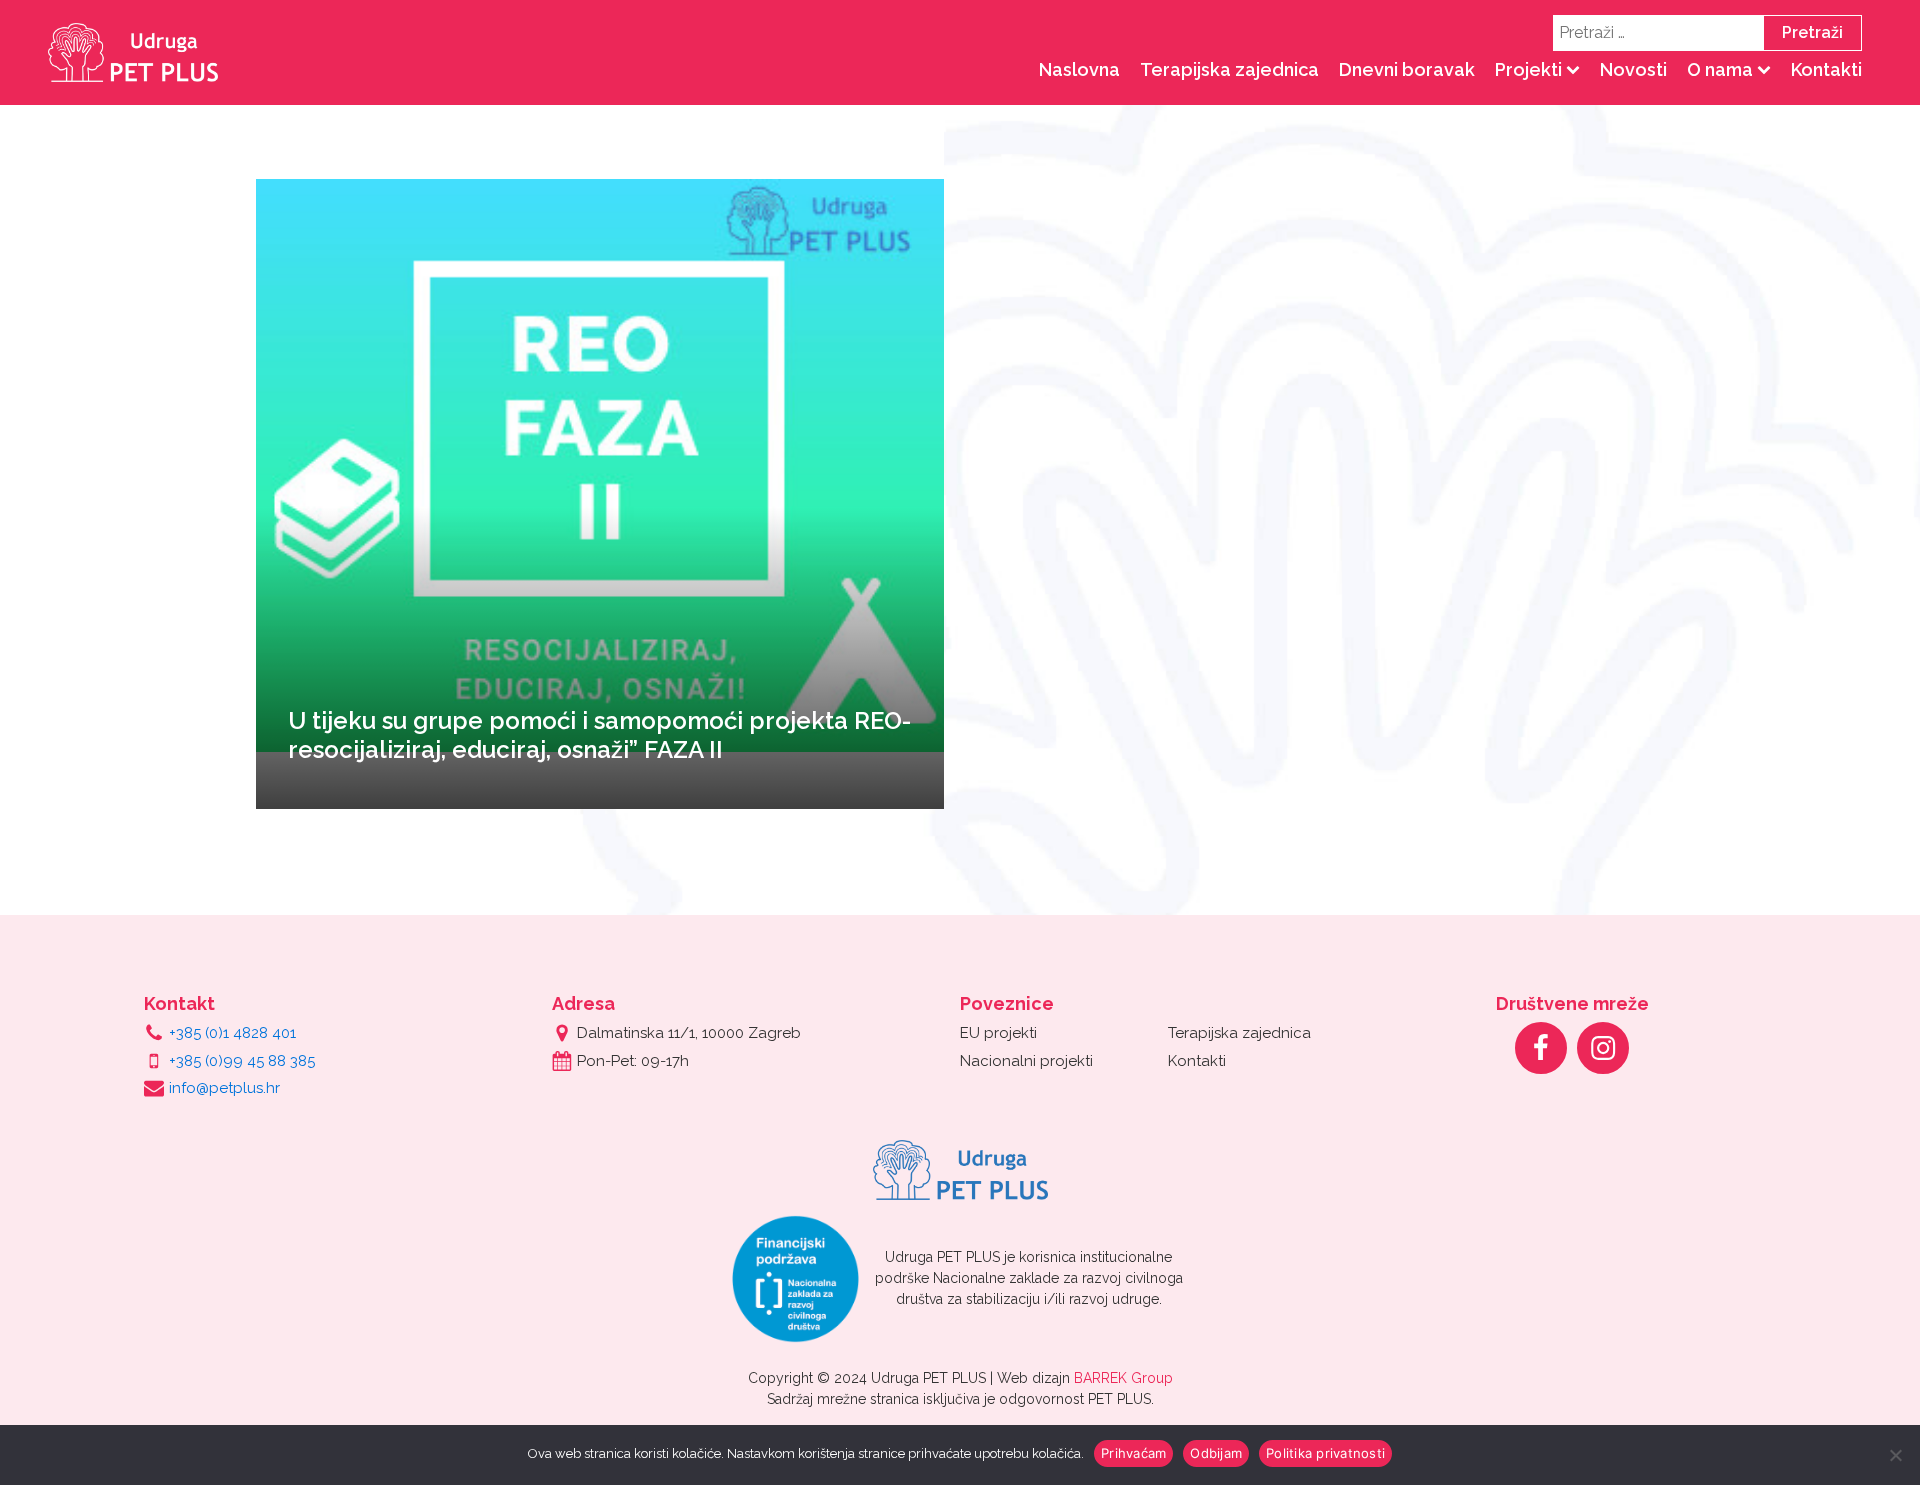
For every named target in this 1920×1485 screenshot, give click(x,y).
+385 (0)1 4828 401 (232, 1033)
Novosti (1633, 69)
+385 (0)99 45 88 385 (242, 1061)
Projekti (1528, 69)
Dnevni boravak (1407, 69)
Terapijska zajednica (1229, 69)
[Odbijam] (1895, 1455)
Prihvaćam (1133, 1453)
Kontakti (1826, 69)
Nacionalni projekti (1026, 1061)
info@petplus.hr (224, 1088)
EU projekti (998, 1033)
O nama (1720, 69)
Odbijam (1216, 1453)
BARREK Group (1123, 1378)
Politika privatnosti (1325, 1453)
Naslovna (1079, 69)
